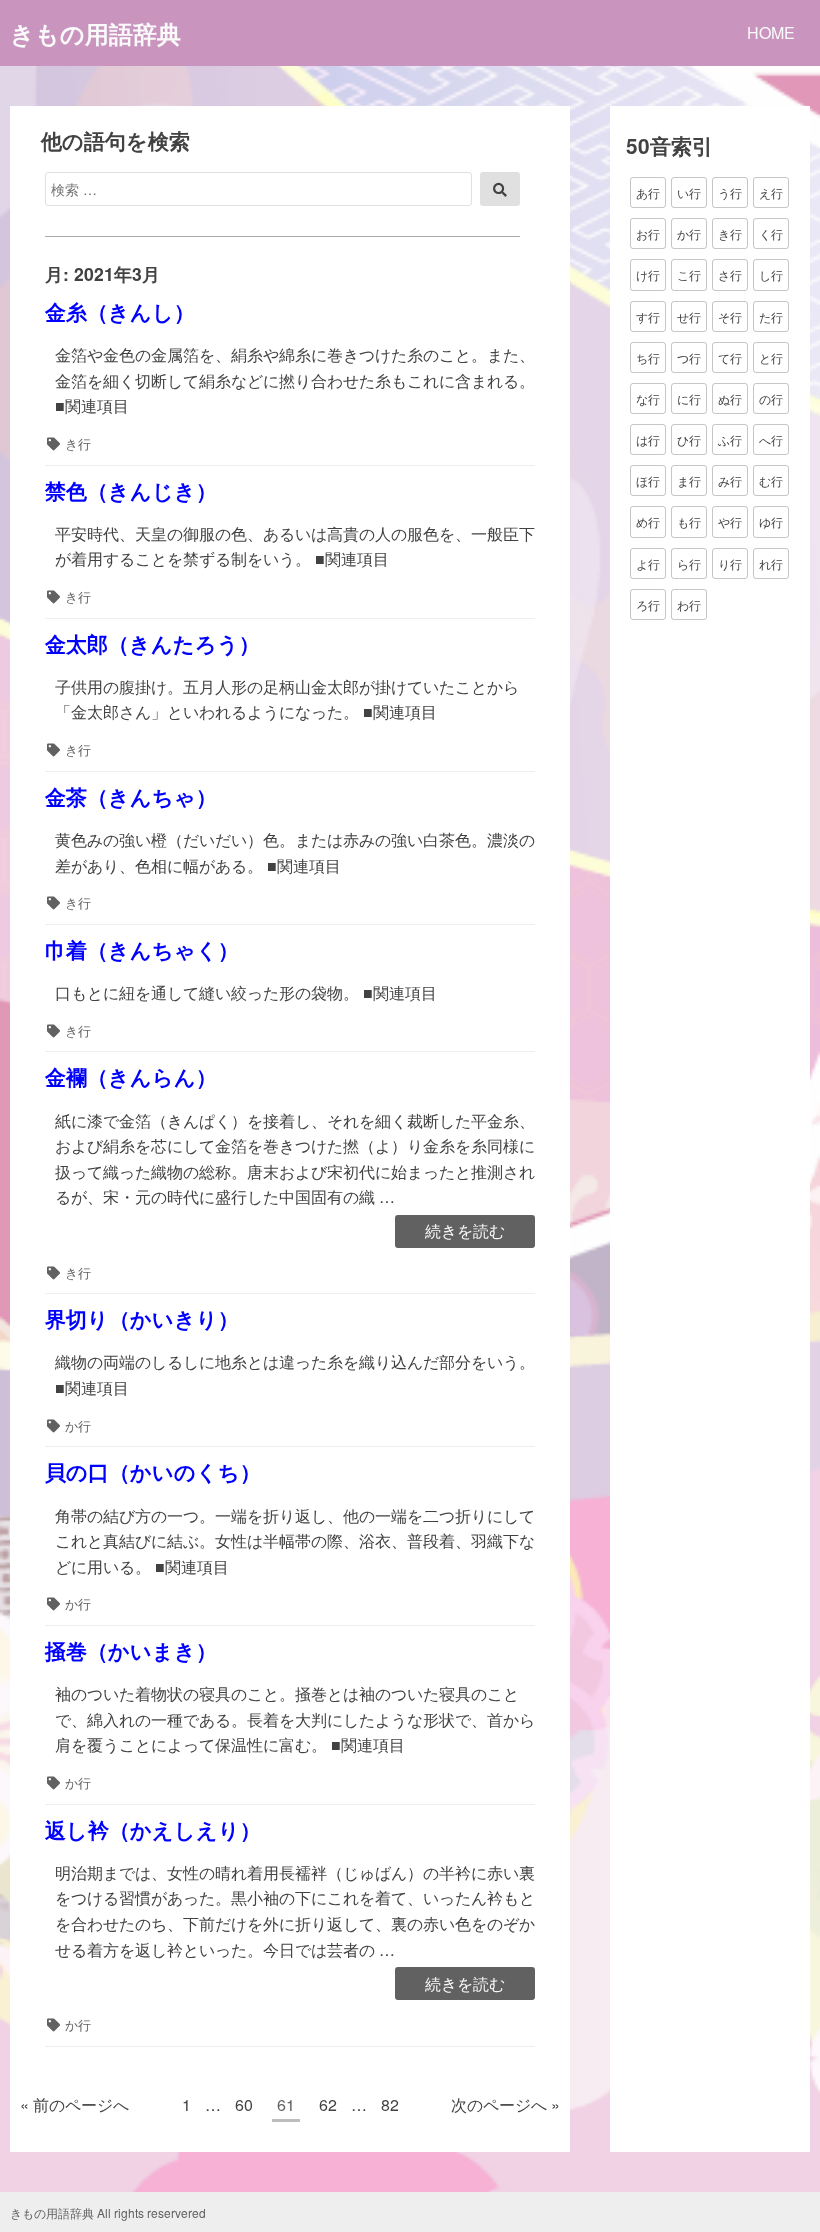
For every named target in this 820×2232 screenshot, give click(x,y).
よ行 (648, 563)
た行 (771, 316)
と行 (771, 357)
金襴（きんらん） (131, 1076)
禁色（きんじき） (131, 490)
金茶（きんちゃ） (131, 796)
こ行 (689, 274)
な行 (648, 398)
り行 (730, 563)
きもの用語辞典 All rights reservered (108, 2212)
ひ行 (689, 439)
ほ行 (648, 480)
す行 (648, 316)
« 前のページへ (74, 2104)
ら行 (689, 563)
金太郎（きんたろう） (152, 643)
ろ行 (648, 604)
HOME (771, 32)
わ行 (689, 604)
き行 (78, 443)
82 (389, 2107)
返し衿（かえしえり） (153, 1829)
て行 (730, 357)
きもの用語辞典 (95, 33)
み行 (730, 480)
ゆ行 (771, 521)
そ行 (730, 316)
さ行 (730, 274)
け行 (648, 274)
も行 (689, 521)
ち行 (648, 357)
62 (327, 2107)
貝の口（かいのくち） (153, 1471)
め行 (648, 521)
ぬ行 (730, 398)
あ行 (648, 192)
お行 (648, 233)
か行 (78, 1425)
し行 (771, 274)
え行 (771, 192)
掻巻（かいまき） (131, 1650)
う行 (730, 192)
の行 (771, 398)
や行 (730, 521)
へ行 (771, 439)
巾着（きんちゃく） (142, 949)
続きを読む (464, 1232)
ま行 (689, 480)
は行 (648, 439)
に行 (689, 398)
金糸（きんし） (120, 311)
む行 (771, 480)
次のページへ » (505, 2104)
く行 (771, 233)
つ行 (689, 357)
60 (243, 2107)
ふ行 (730, 439)
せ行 (689, 316)
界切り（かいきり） (142, 1318)
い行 (689, 192)
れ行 (771, 563)
